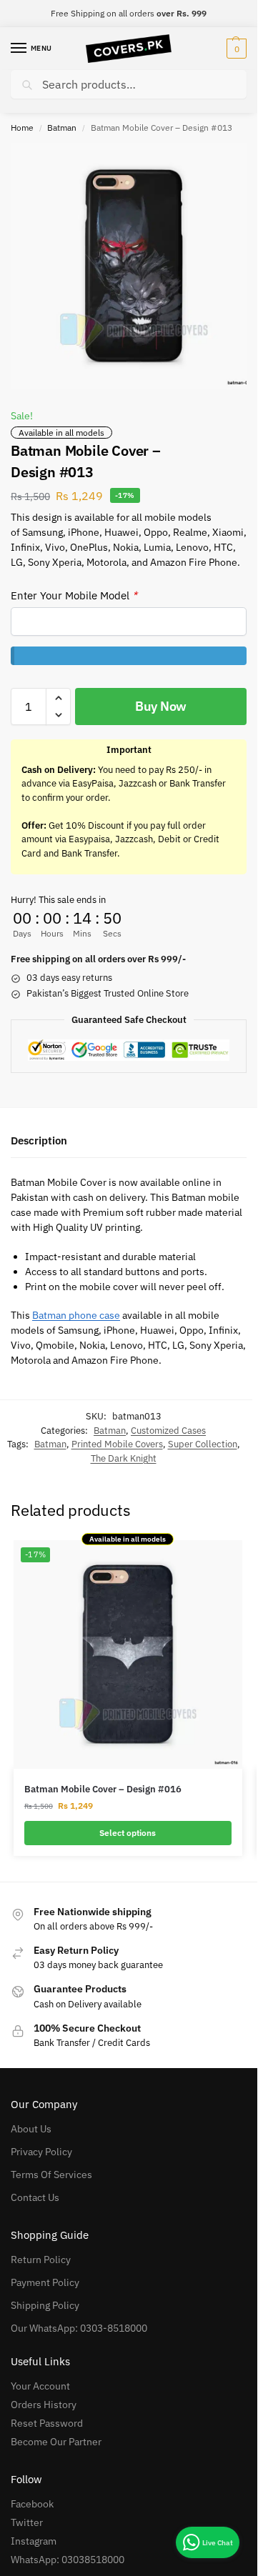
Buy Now (161, 706)
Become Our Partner (56, 2442)
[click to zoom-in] (134, 266)
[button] (235, 49)
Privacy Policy (41, 2152)
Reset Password (47, 2423)
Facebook (32, 2504)
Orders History (44, 2405)
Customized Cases (168, 1431)
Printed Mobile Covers (117, 1444)
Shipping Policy (45, 2305)
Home (22, 128)
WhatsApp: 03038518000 (68, 2560)
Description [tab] (39, 1140)
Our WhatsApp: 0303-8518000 (79, 2328)
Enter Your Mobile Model (74, 595)
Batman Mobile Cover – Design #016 (103, 1789)
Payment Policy (45, 2282)
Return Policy (41, 2260)
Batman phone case (76, 1315)
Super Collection (203, 1444)
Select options (128, 1833)
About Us (31, 2129)
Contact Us (35, 2197)
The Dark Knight (124, 1458)
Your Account (40, 2386)
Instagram (34, 2541)
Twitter (27, 2522)
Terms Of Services (51, 2175)
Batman (62, 128)
